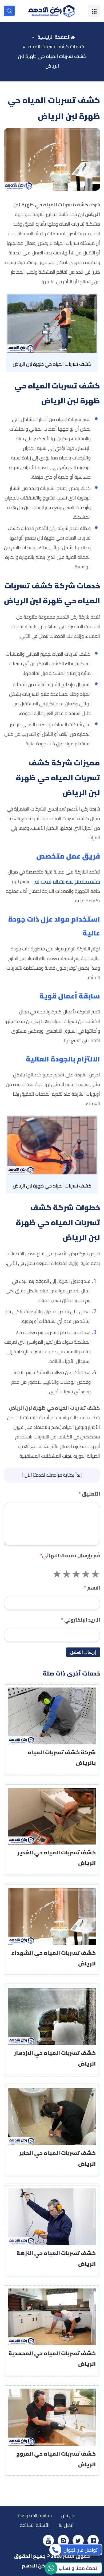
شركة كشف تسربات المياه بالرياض (62, 1758)
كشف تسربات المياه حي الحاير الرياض (57, 2158)
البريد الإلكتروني (81, 1620)
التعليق (89, 1494)
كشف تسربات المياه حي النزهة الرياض (56, 2258)
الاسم (92, 1588)
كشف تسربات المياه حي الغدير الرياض (57, 1858)
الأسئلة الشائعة (35, 2525)
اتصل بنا (66, 2525)
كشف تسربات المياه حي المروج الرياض (56, 2459)
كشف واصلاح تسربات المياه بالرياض (66, 881)
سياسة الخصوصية (35, 2516)
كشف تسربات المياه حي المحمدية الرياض (52, 2359)
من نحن (68, 2516)
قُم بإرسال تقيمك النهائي (70, 1556)
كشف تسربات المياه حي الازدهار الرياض (55, 2058)
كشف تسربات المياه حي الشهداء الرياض (53, 1958)
